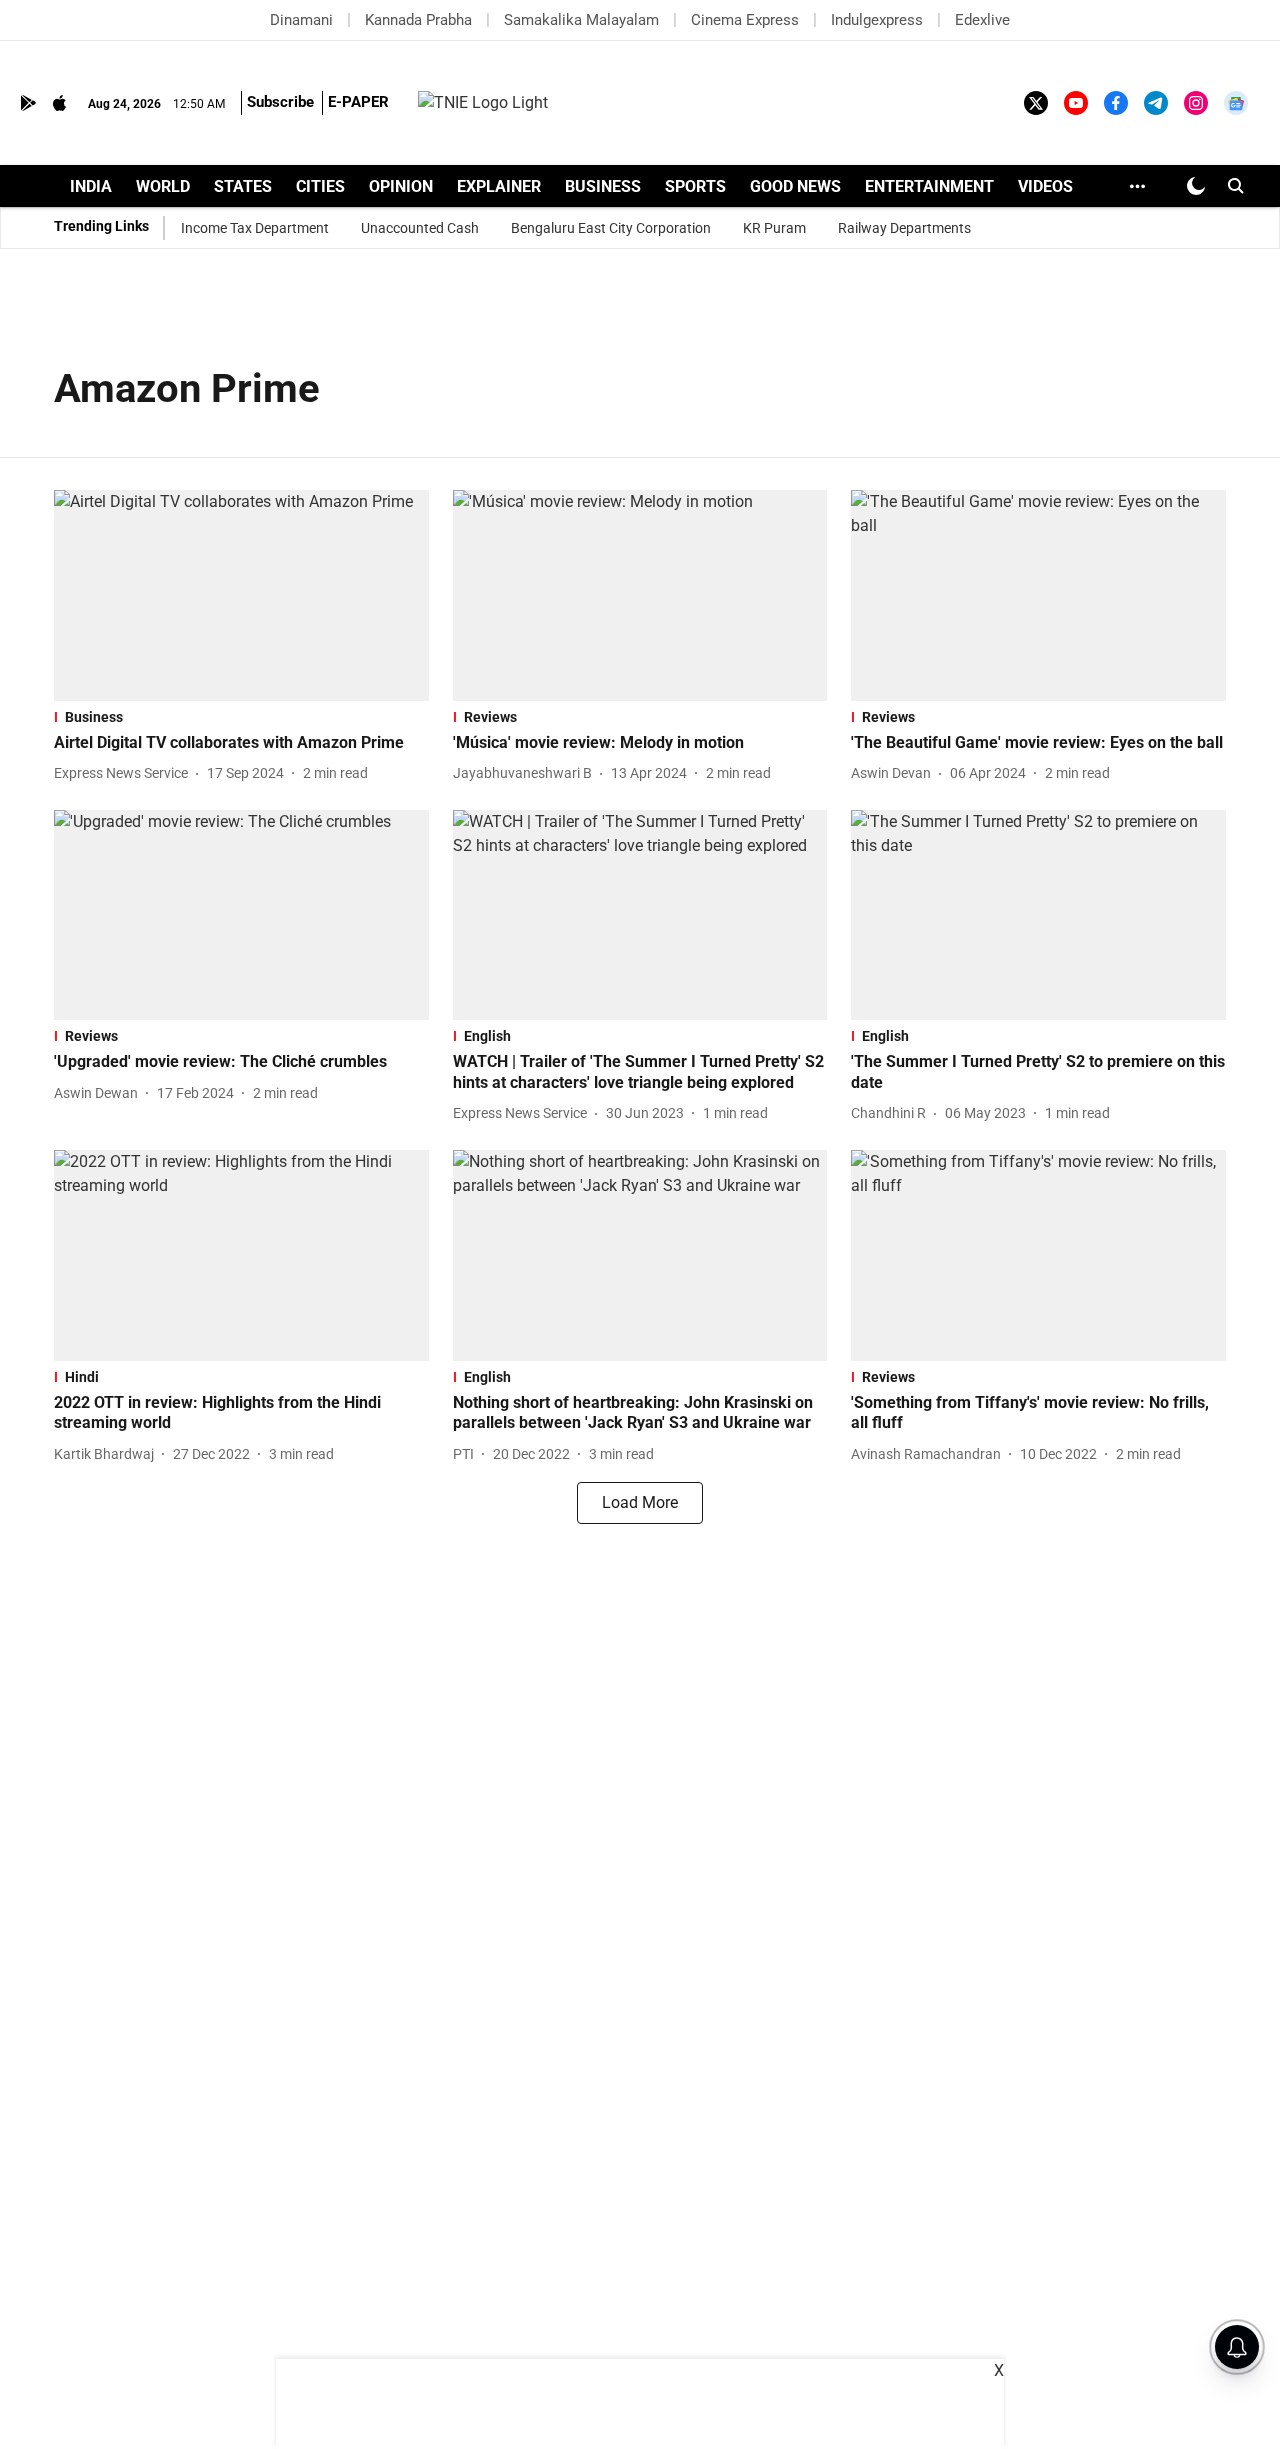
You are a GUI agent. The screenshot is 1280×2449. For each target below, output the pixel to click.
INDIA (91, 186)
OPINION (401, 186)
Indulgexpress (877, 20)
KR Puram (774, 228)
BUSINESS (603, 186)
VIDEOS (1045, 186)
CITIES (320, 186)
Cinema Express (745, 20)
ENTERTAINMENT (929, 186)
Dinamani (301, 20)
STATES (243, 186)
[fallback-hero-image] (241, 595)
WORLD (163, 186)
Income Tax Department (255, 228)
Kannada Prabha (418, 20)
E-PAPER (358, 102)
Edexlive (982, 20)
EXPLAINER (499, 186)
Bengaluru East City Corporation (611, 228)
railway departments (904, 228)
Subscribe (280, 102)
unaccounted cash (420, 228)
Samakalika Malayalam (581, 20)
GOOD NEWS (795, 186)
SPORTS (695, 186)
